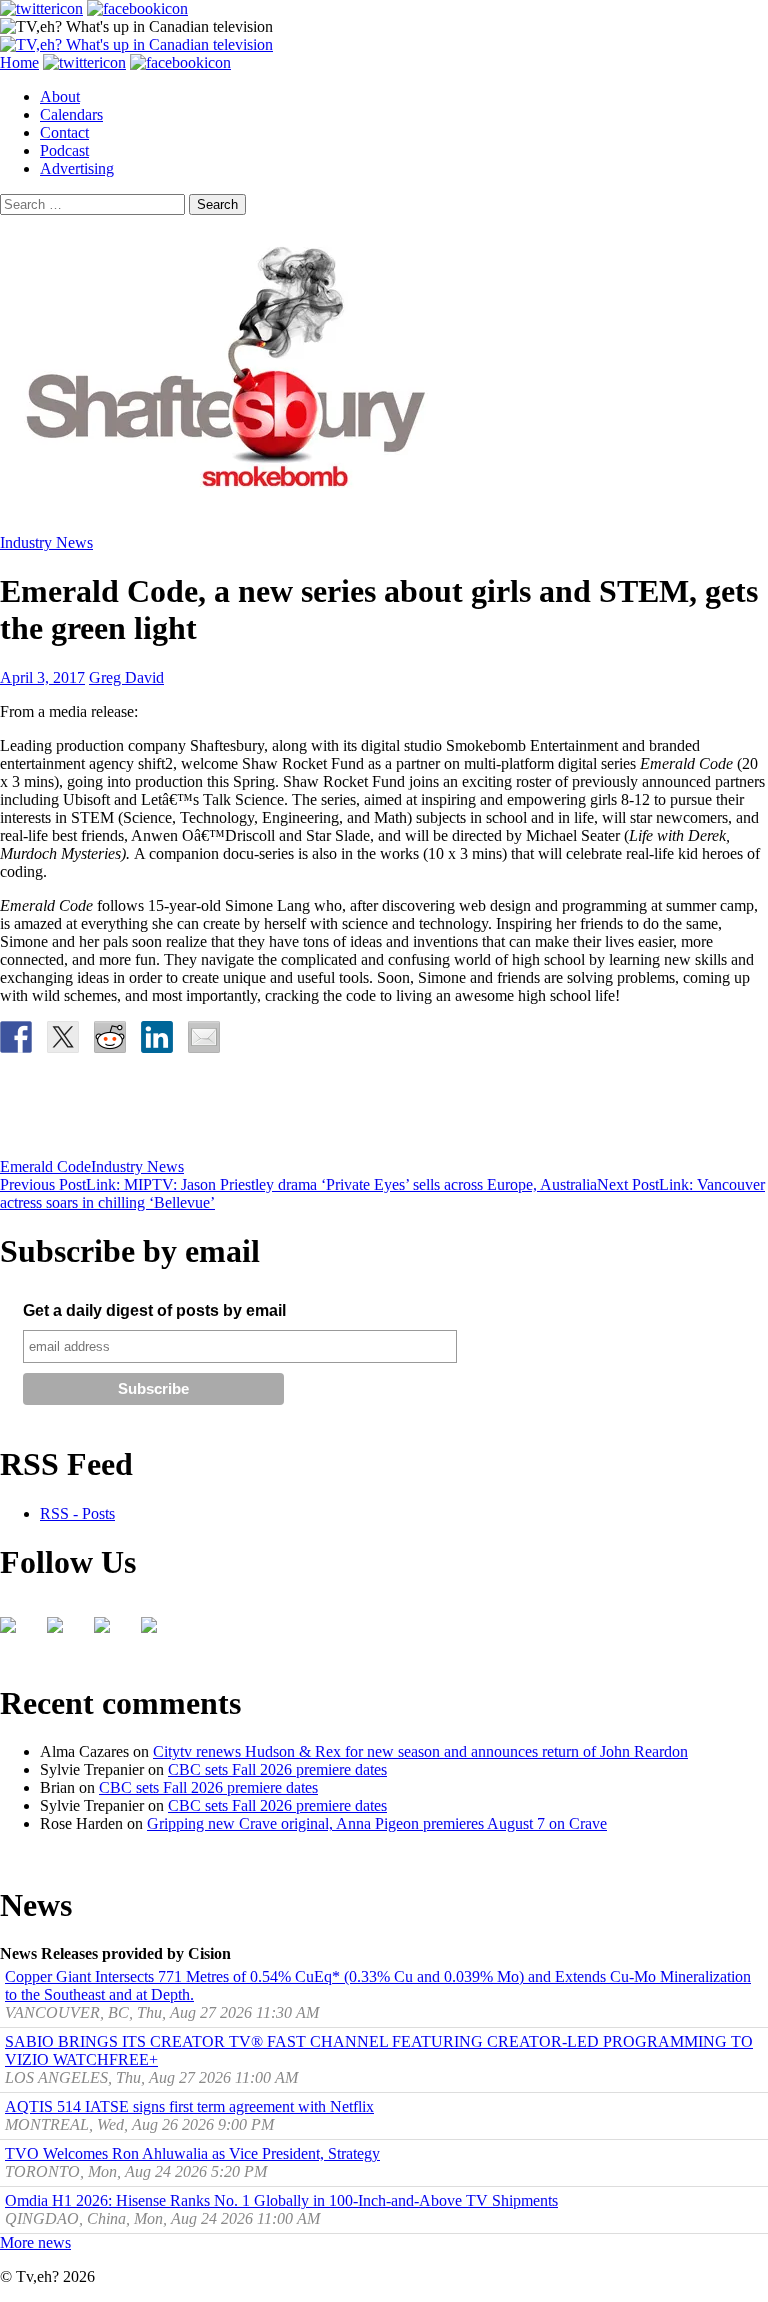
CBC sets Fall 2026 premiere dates (277, 1769)
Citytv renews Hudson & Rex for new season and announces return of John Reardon (420, 1751)
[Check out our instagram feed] (157, 1633)
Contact (64, 132)
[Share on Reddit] (110, 1037)
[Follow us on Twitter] (63, 1633)
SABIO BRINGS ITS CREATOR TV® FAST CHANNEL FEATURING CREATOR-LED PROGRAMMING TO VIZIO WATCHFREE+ (379, 2050)
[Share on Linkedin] (157, 1037)
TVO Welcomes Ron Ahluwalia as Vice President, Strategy (192, 2153)
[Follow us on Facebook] (16, 1633)
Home (19, 62)
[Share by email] (204, 1037)
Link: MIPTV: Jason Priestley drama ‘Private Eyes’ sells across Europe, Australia (298, 1184)
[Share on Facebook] (16, 1037)
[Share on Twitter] (63, 1037)
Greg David (126, 677)
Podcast (64, 150)
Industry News (46, 542)
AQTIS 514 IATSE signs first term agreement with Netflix (189, 2106)
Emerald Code (45, 1166)
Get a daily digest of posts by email (154, 1310)
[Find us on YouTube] (110, 1633)
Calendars (71, 114)
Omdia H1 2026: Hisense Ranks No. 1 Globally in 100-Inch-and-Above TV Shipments (281, 2200)
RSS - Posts (77, 1513)
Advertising (77, 168)
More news (35, 2242)
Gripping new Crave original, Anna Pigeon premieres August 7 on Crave (377, 1823)
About (60, 96)
